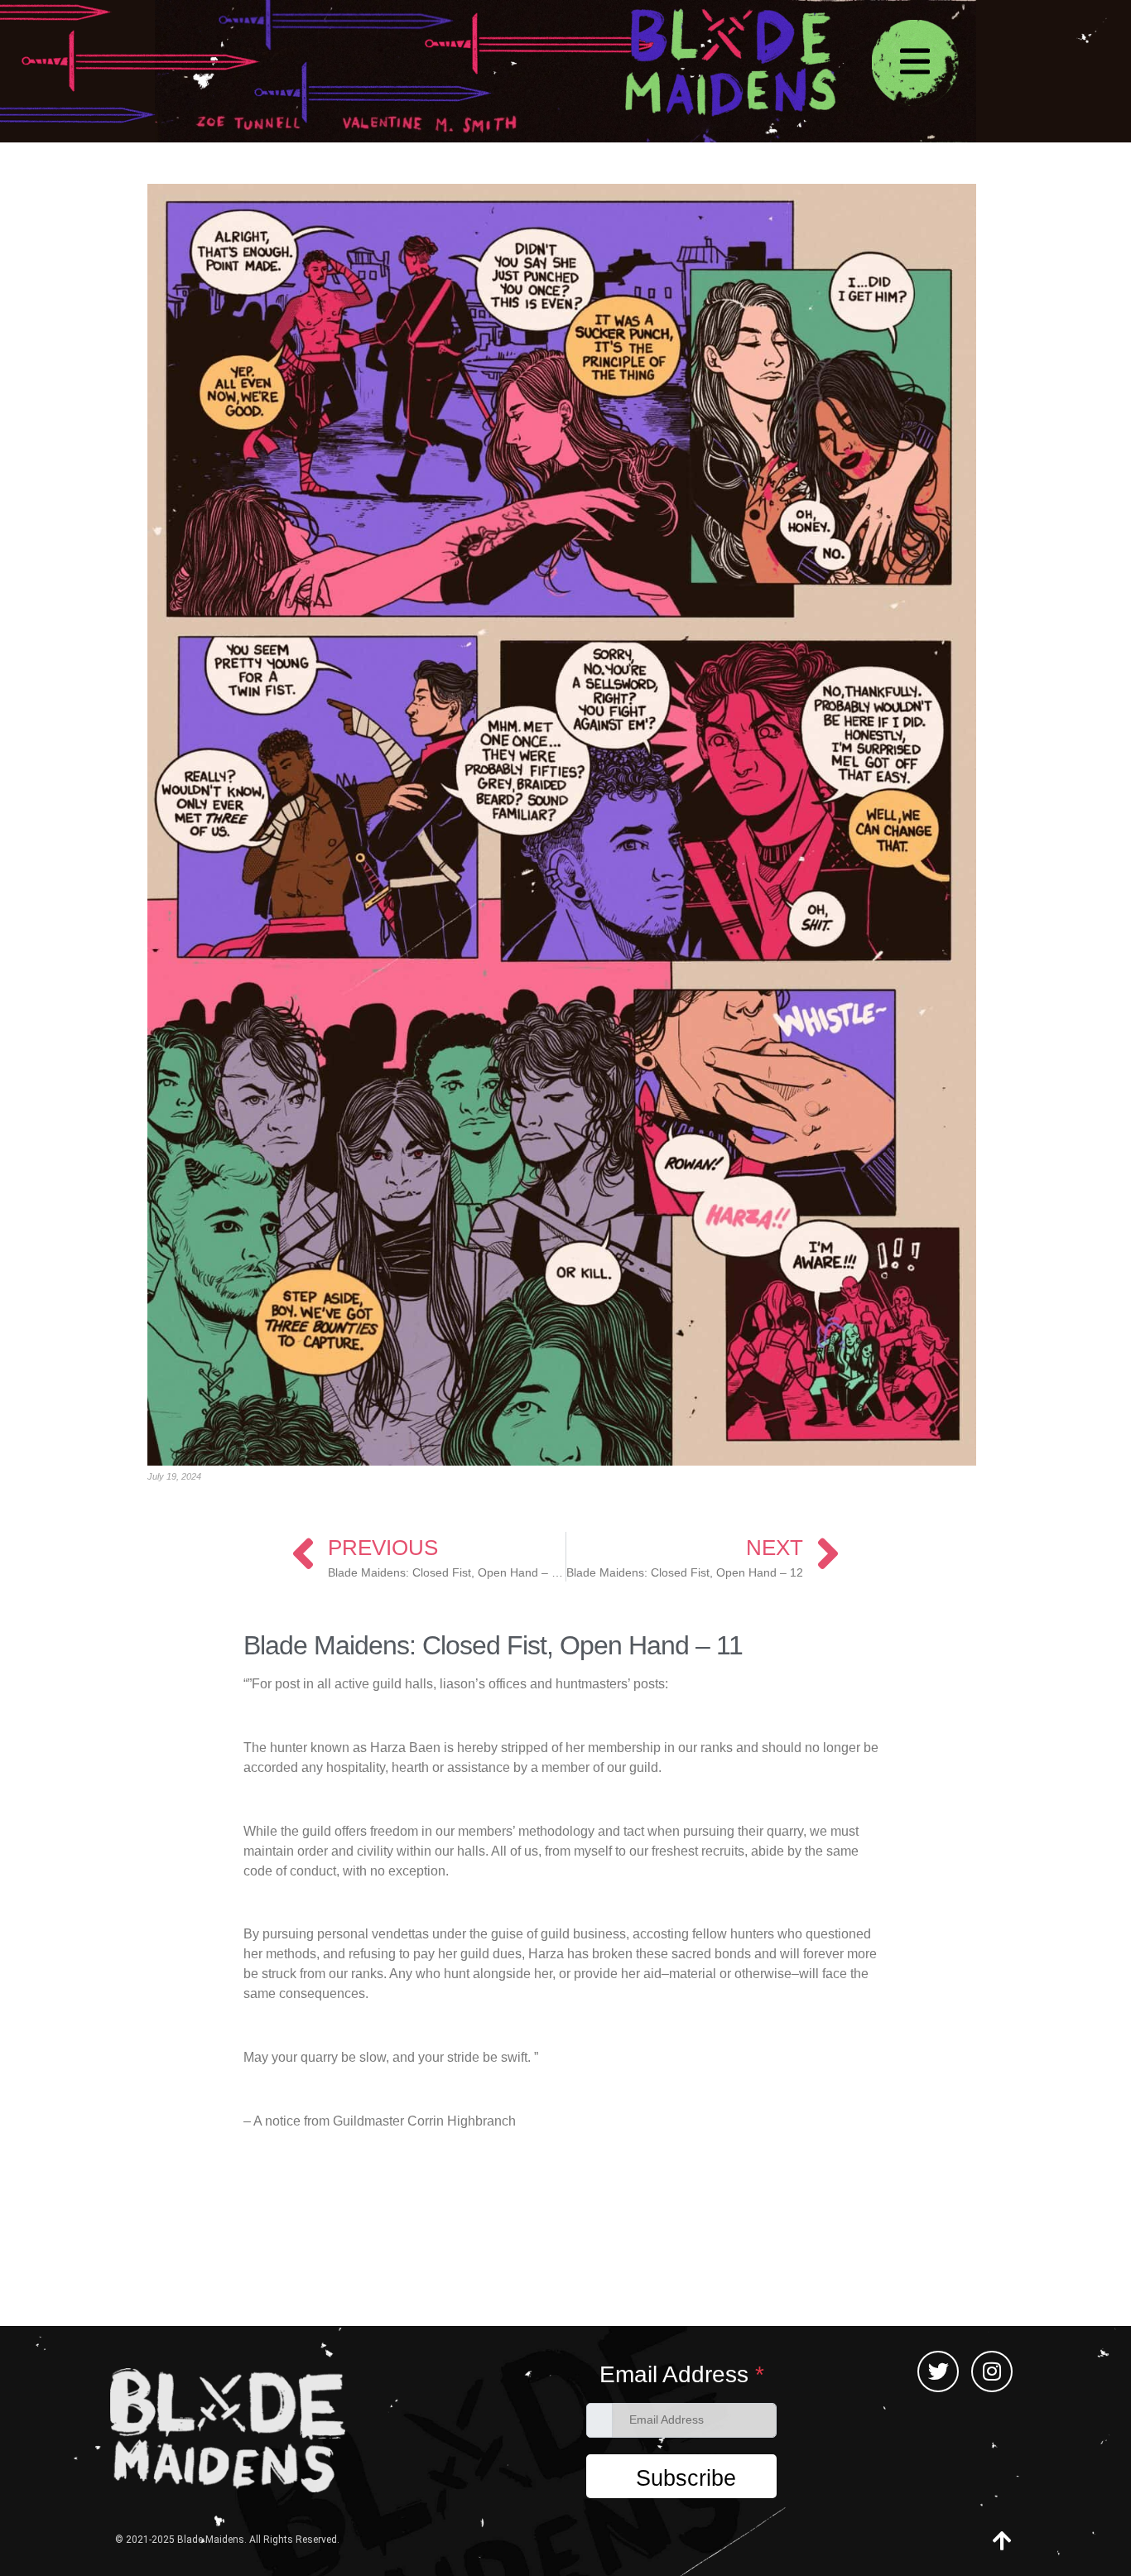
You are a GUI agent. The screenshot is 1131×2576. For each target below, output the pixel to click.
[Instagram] (992, 2371)
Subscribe (686, 2478)
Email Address (682, 2375)
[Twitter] (938, 2371)
